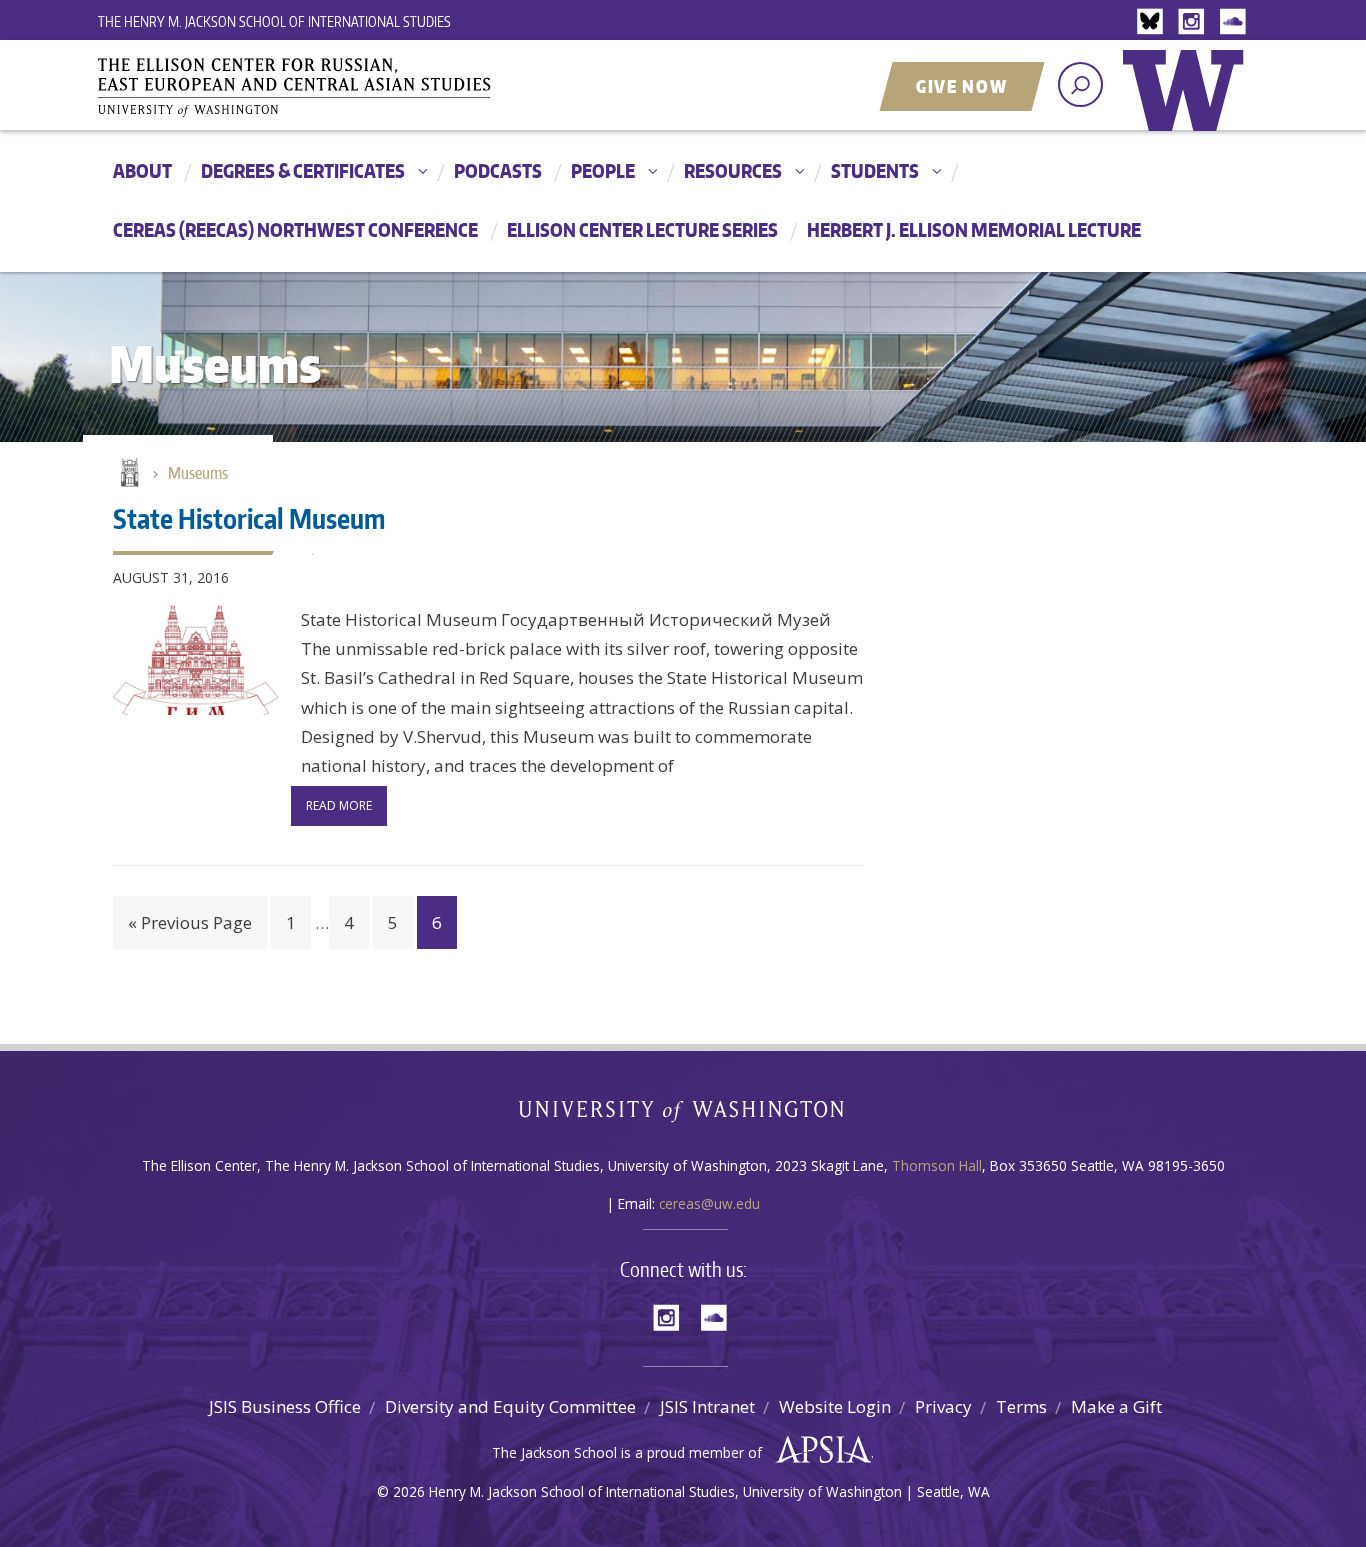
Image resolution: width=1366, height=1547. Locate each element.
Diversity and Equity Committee (510, 1406)
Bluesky (1155, 22)
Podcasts (498, 170)
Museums (198, 473)
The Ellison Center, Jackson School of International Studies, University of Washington (323, 87)
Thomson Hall (937, 1165)
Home (128, 474)
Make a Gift (1116, 1406)
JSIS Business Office (285, 1406)
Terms (1021, 1406)
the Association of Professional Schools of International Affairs (818, 1450)
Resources (733, 170)
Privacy (943, 1406)
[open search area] (1080, 84)
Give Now (962, 86)
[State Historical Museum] (195, 660)
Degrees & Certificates (303, 170)
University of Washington (1188, 105)
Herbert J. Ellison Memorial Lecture (974, 229)
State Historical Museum (249, 518)
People (603, 170)
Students (875, 170)
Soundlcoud (1235, 22)
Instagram (1195, 22)
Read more (339, 805)
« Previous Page (190, 922)
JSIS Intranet (707, 1406)
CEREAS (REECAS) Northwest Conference (295, 229)
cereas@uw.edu (709, 1203)
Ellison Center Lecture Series (642, 229)
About (142, 170)
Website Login (835, 1406)
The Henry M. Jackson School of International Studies (274, 21)
